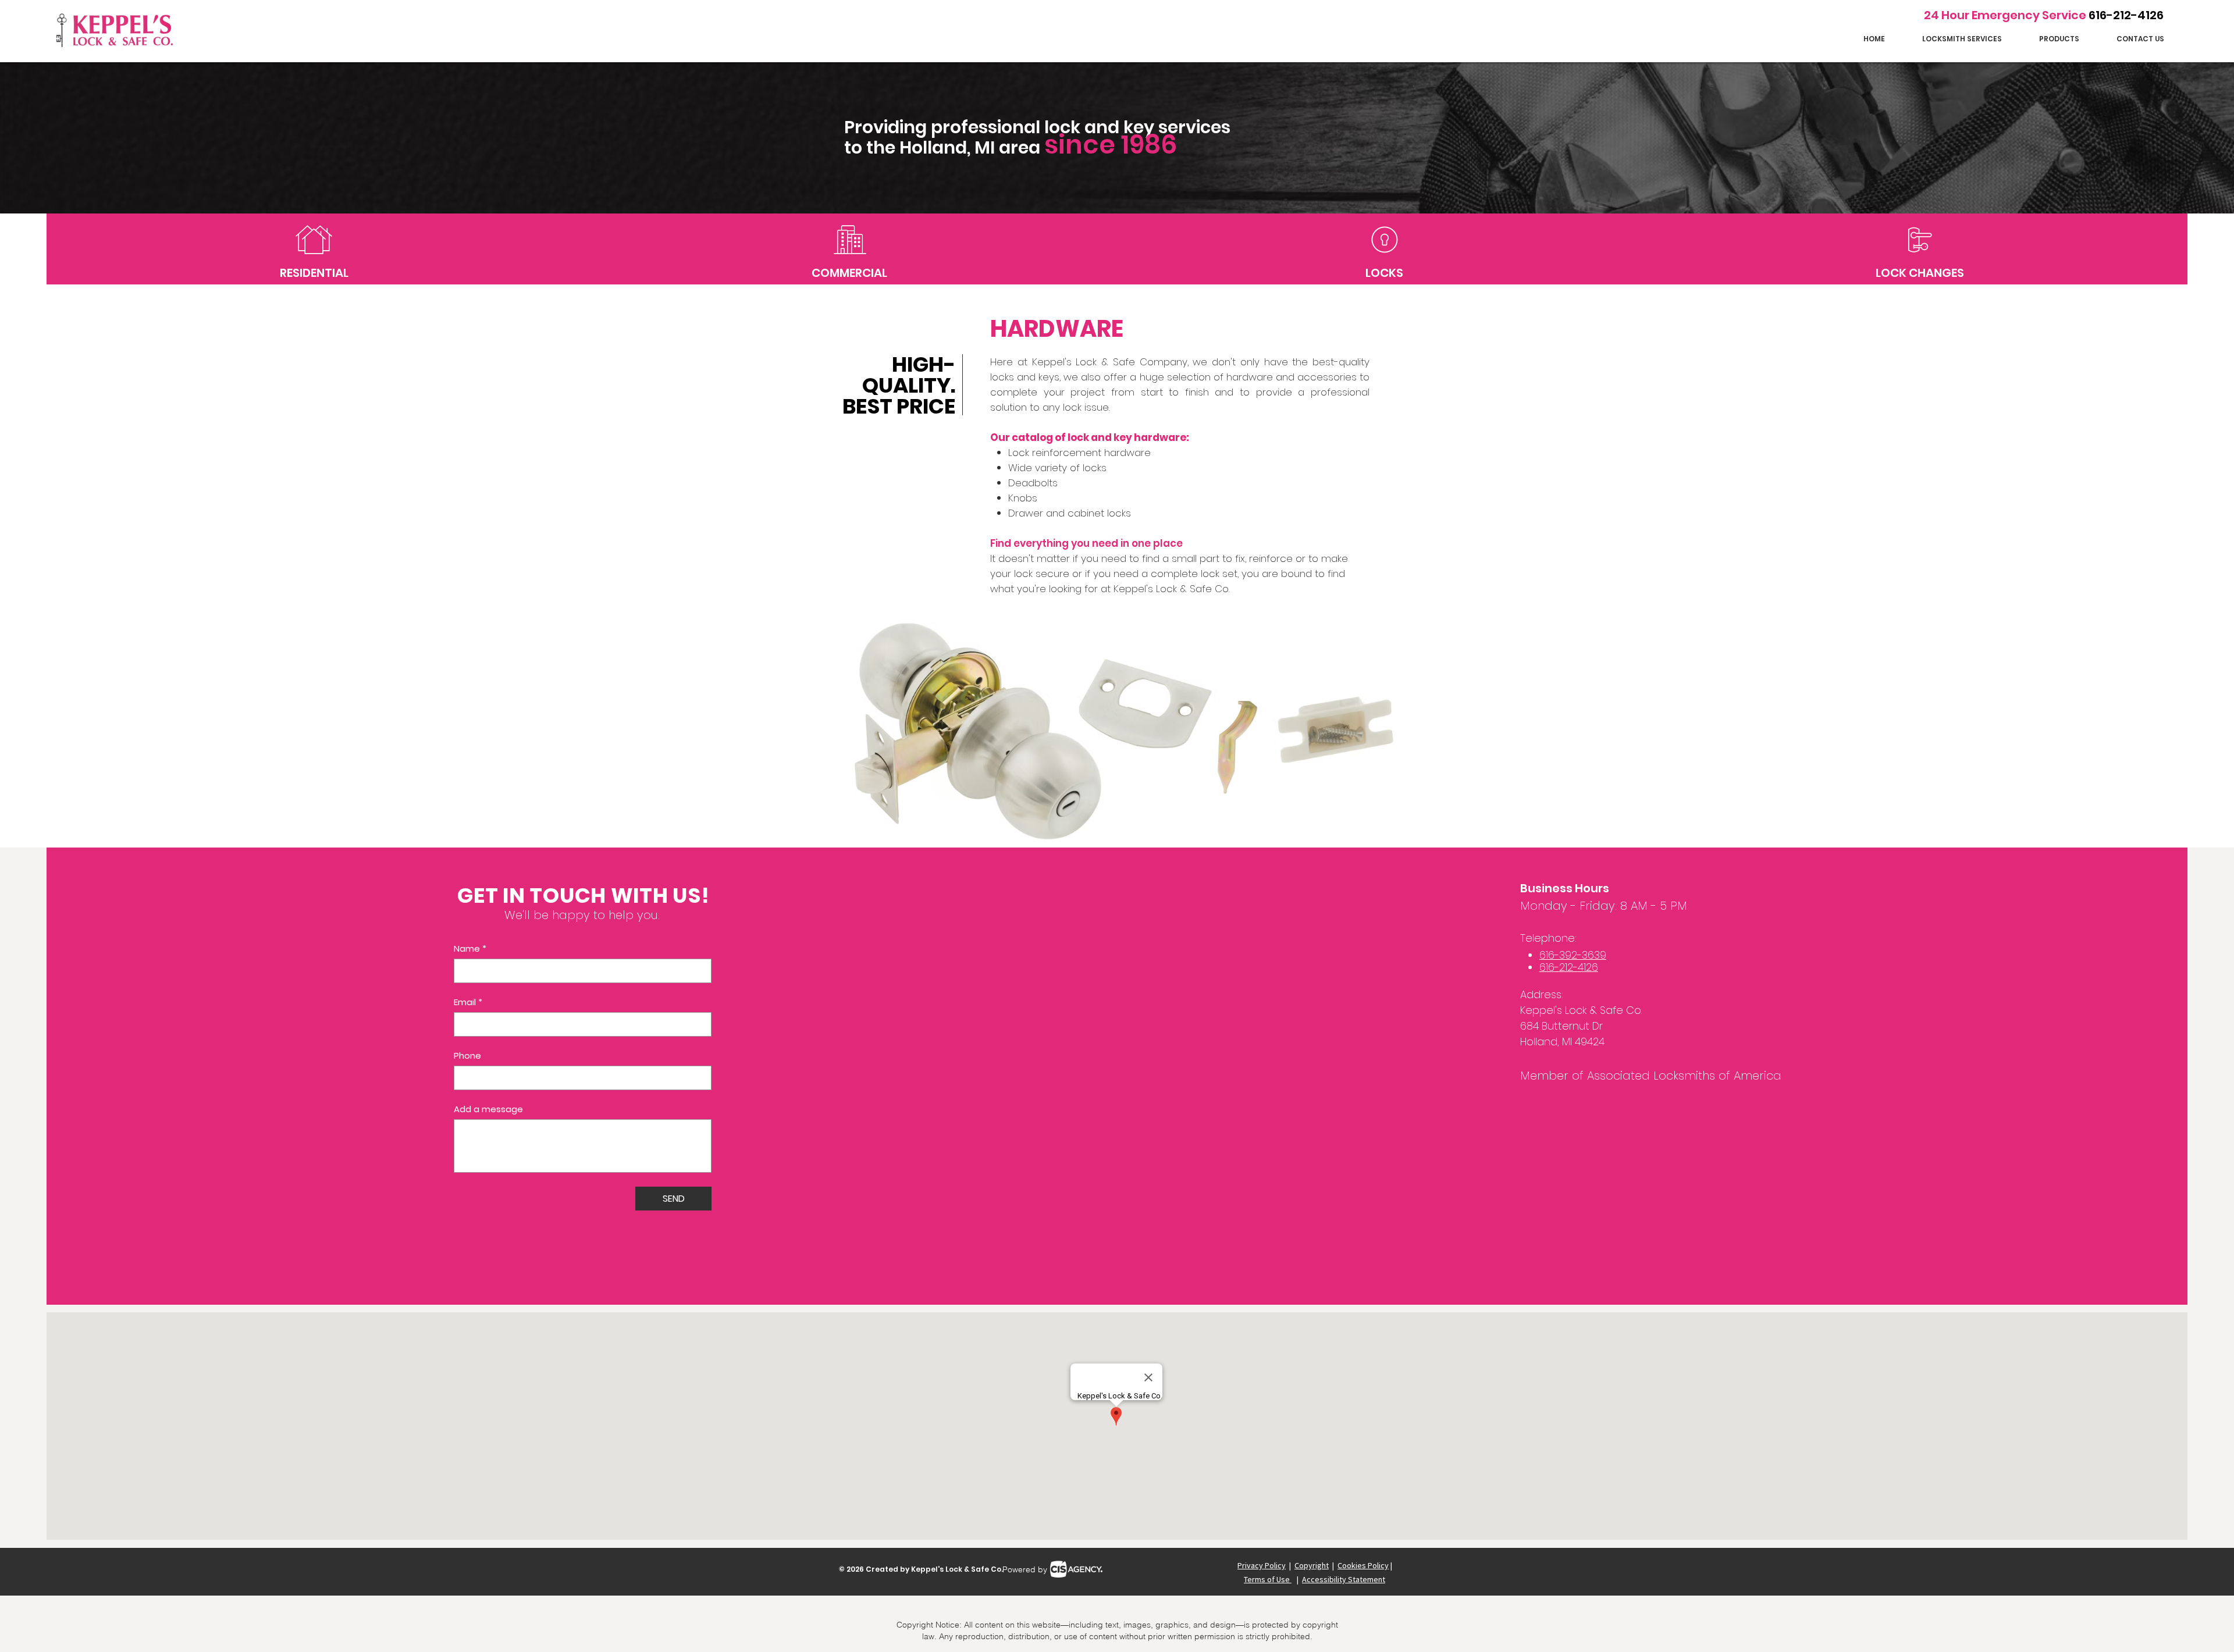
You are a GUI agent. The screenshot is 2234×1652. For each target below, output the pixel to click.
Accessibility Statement (1344, 1579)
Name (470, 949)
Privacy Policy (1262, 1565)
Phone (467, 1056)
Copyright (1312, 1565)
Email (468, 1002)
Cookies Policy (1363, 1565)
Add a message (488, 1109)
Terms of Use (1268, 1579)
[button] (1962, 39)
